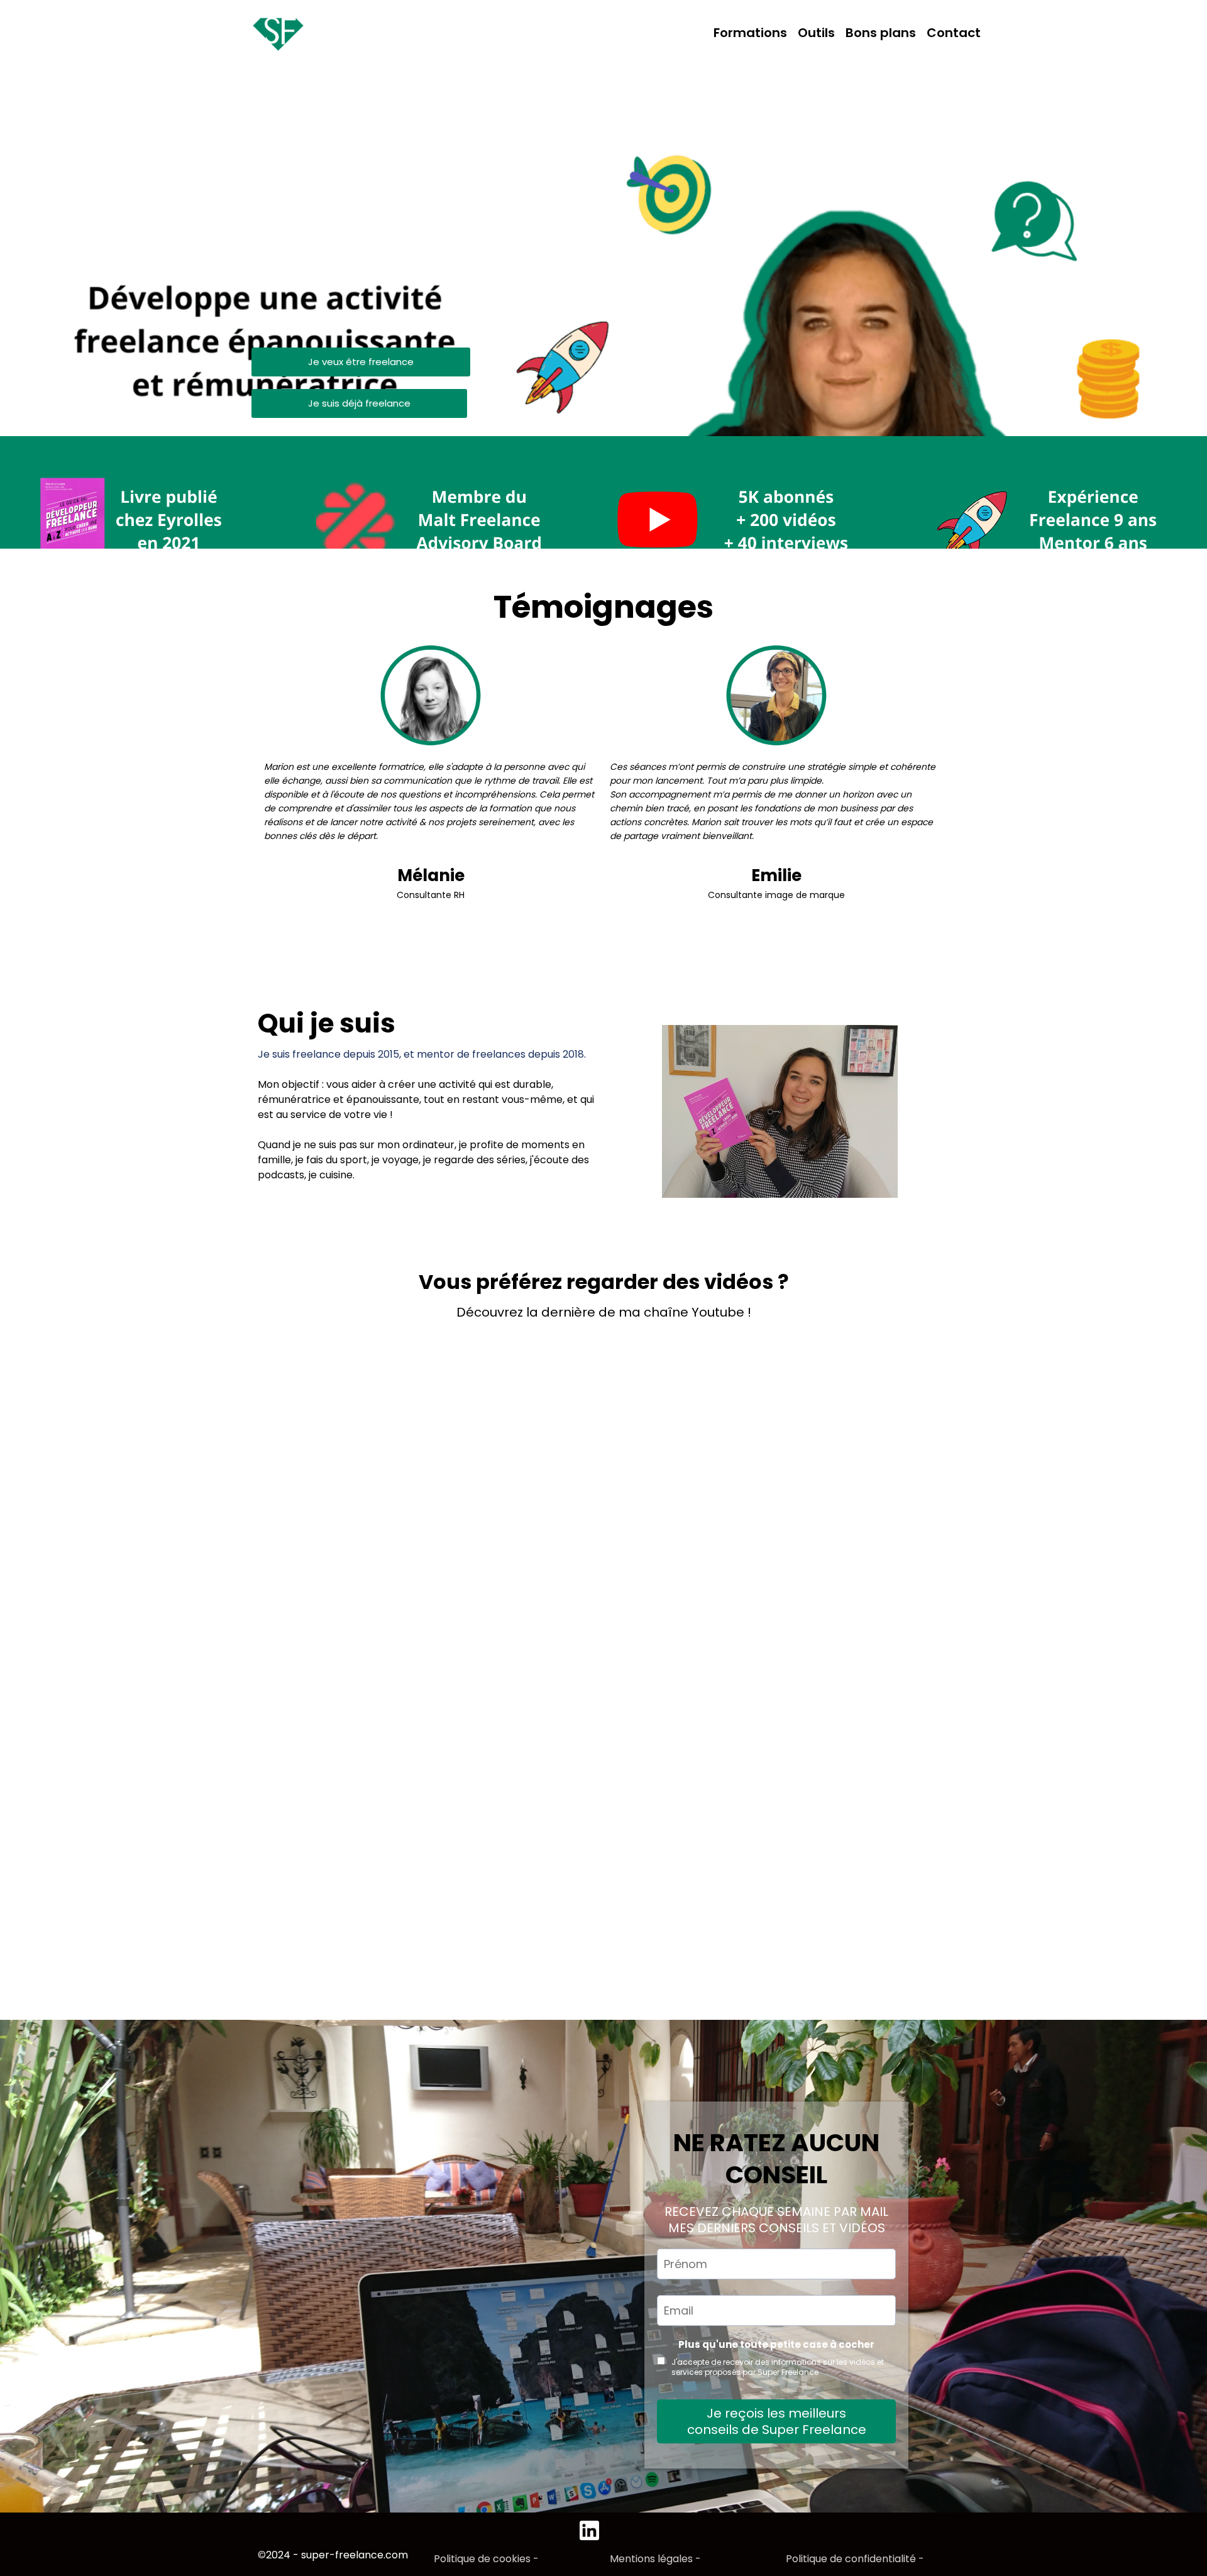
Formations (750, 33)
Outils (816, 33)
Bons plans (881, 33)
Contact (954, 33)
